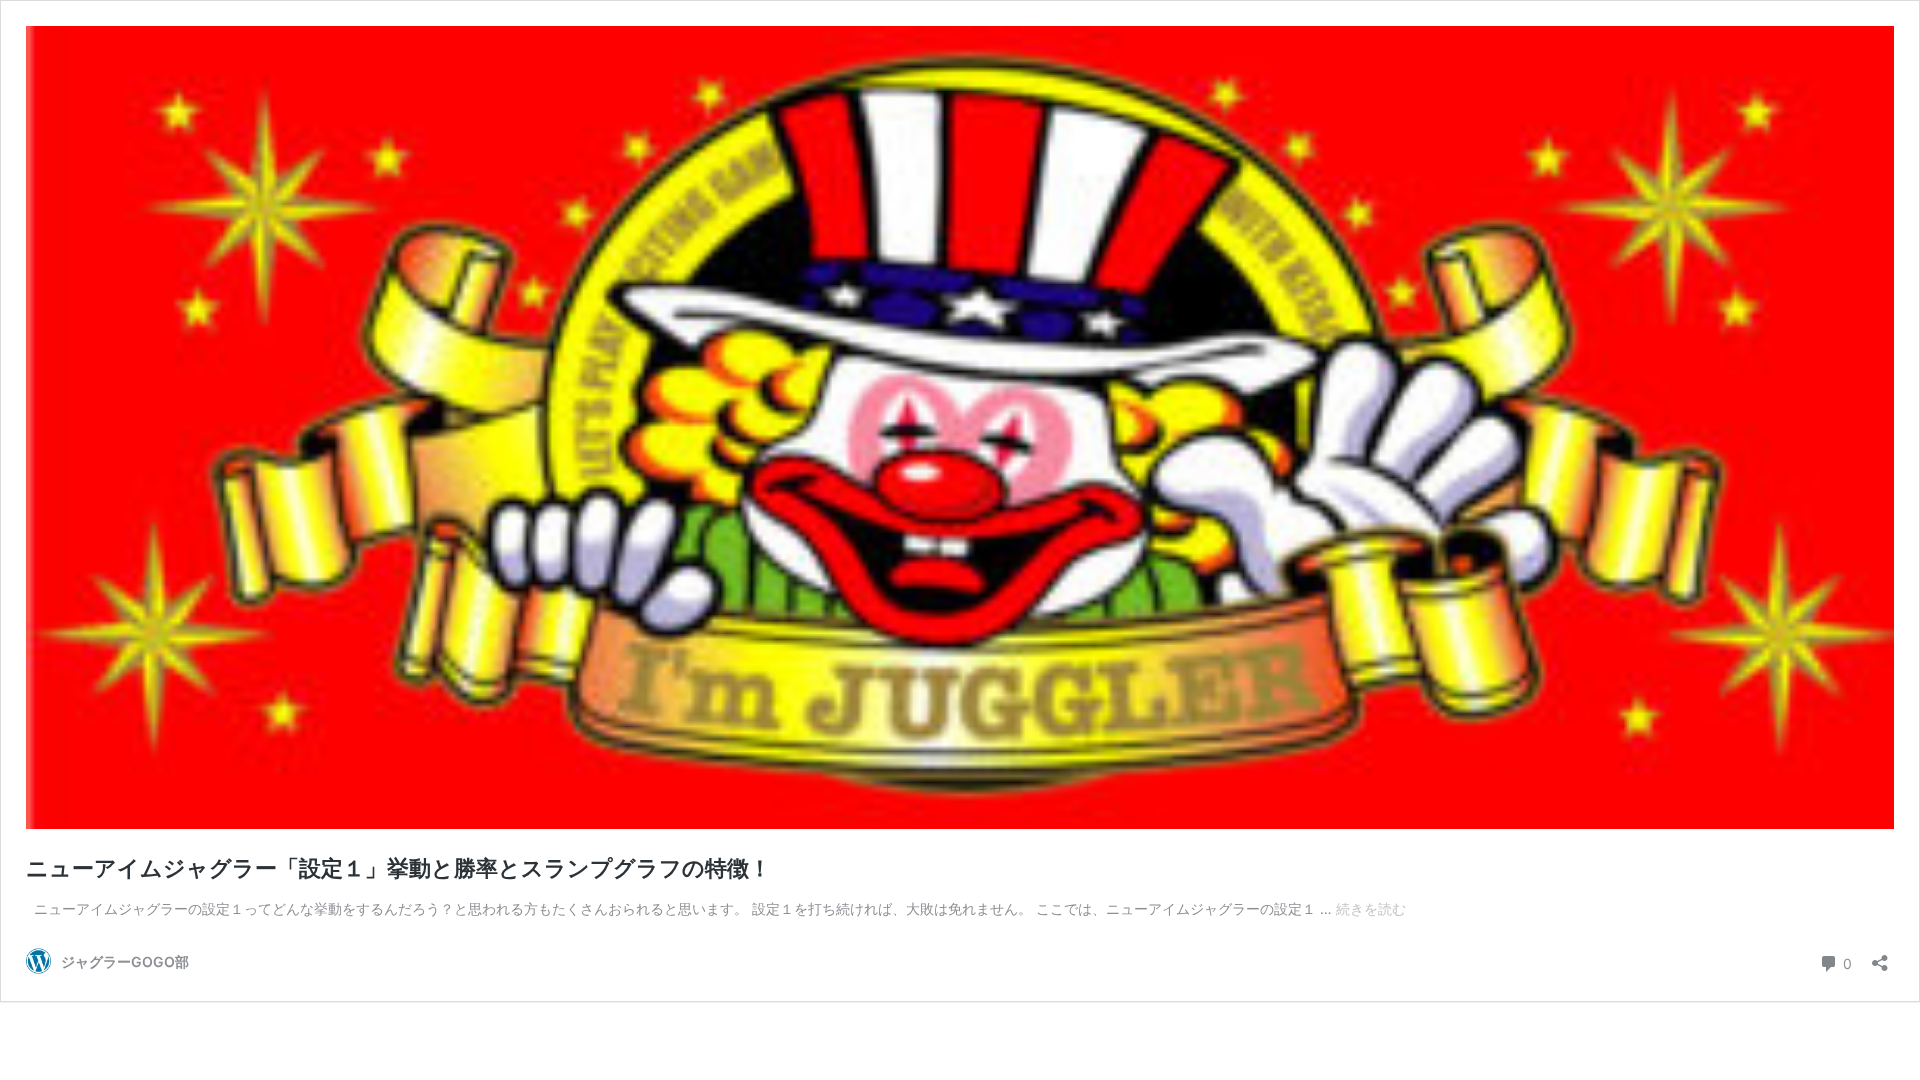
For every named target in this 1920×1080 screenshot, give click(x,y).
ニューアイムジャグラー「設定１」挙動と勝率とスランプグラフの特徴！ (398, 868)
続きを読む (1371, 908)
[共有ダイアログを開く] (1880, 956)
